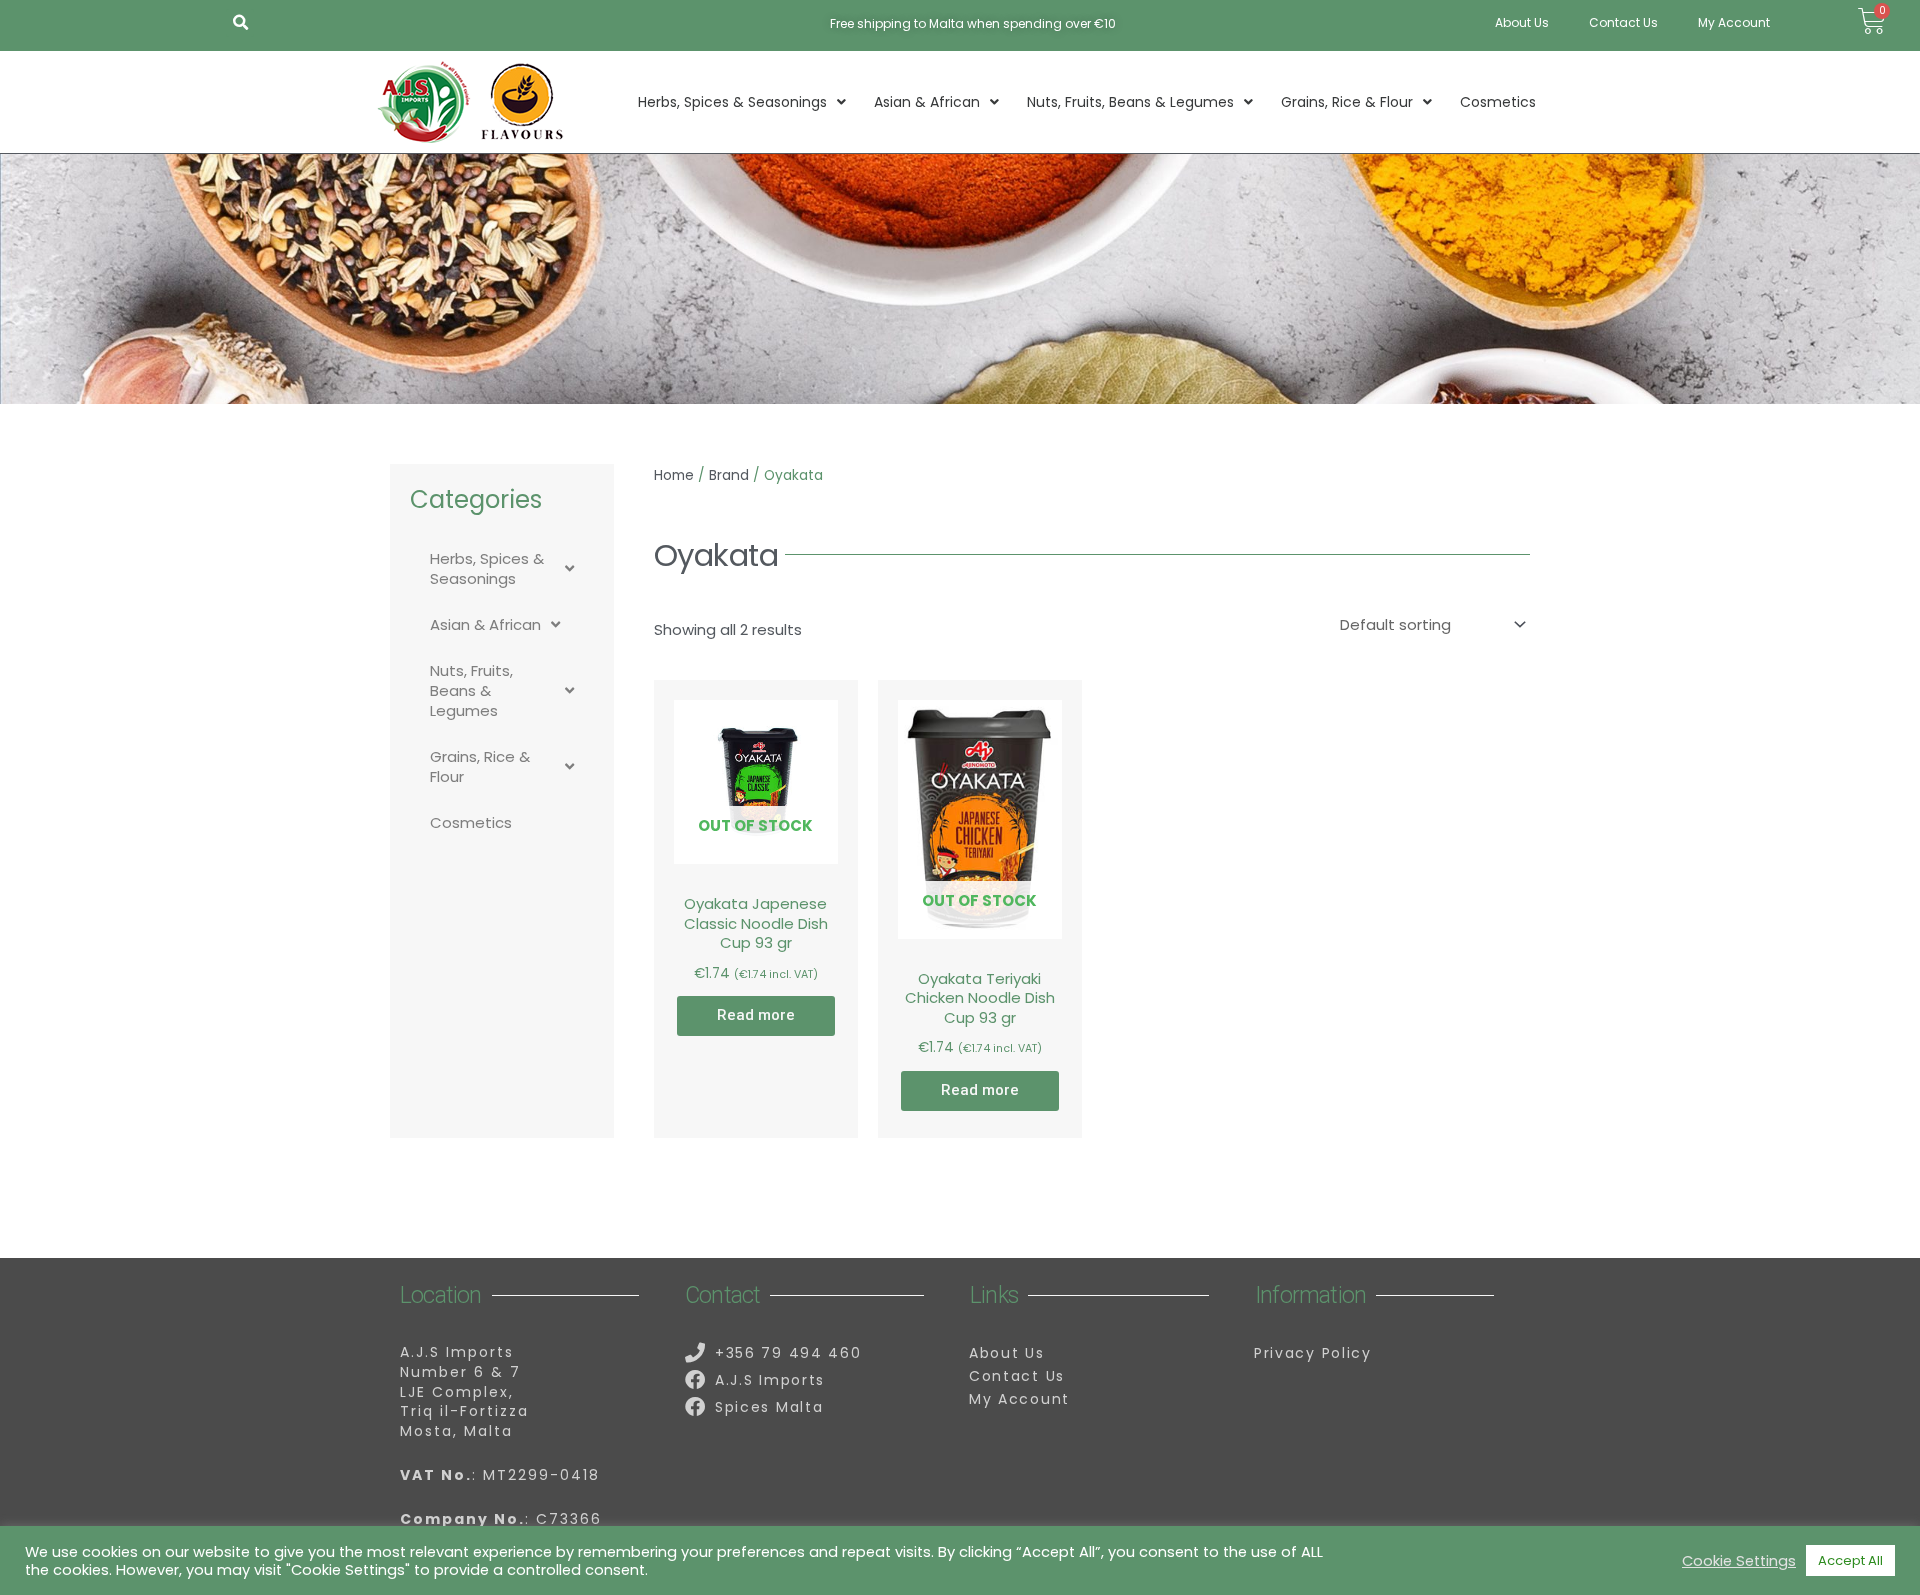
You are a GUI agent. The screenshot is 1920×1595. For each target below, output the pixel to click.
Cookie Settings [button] (1739, 1561)
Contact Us (1623, 22)
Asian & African (927, 102)
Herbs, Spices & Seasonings (732, 102)
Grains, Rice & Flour (1347, 102)
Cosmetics (1498, 102)
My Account (1734, 22)
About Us (1522, 22)
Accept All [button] (1850, 1560)
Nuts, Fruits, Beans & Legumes (1130, 102)
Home (674, 475)
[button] (240, 23)
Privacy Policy (1313, 1353)
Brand (729, 475)
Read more (756, 1015)
